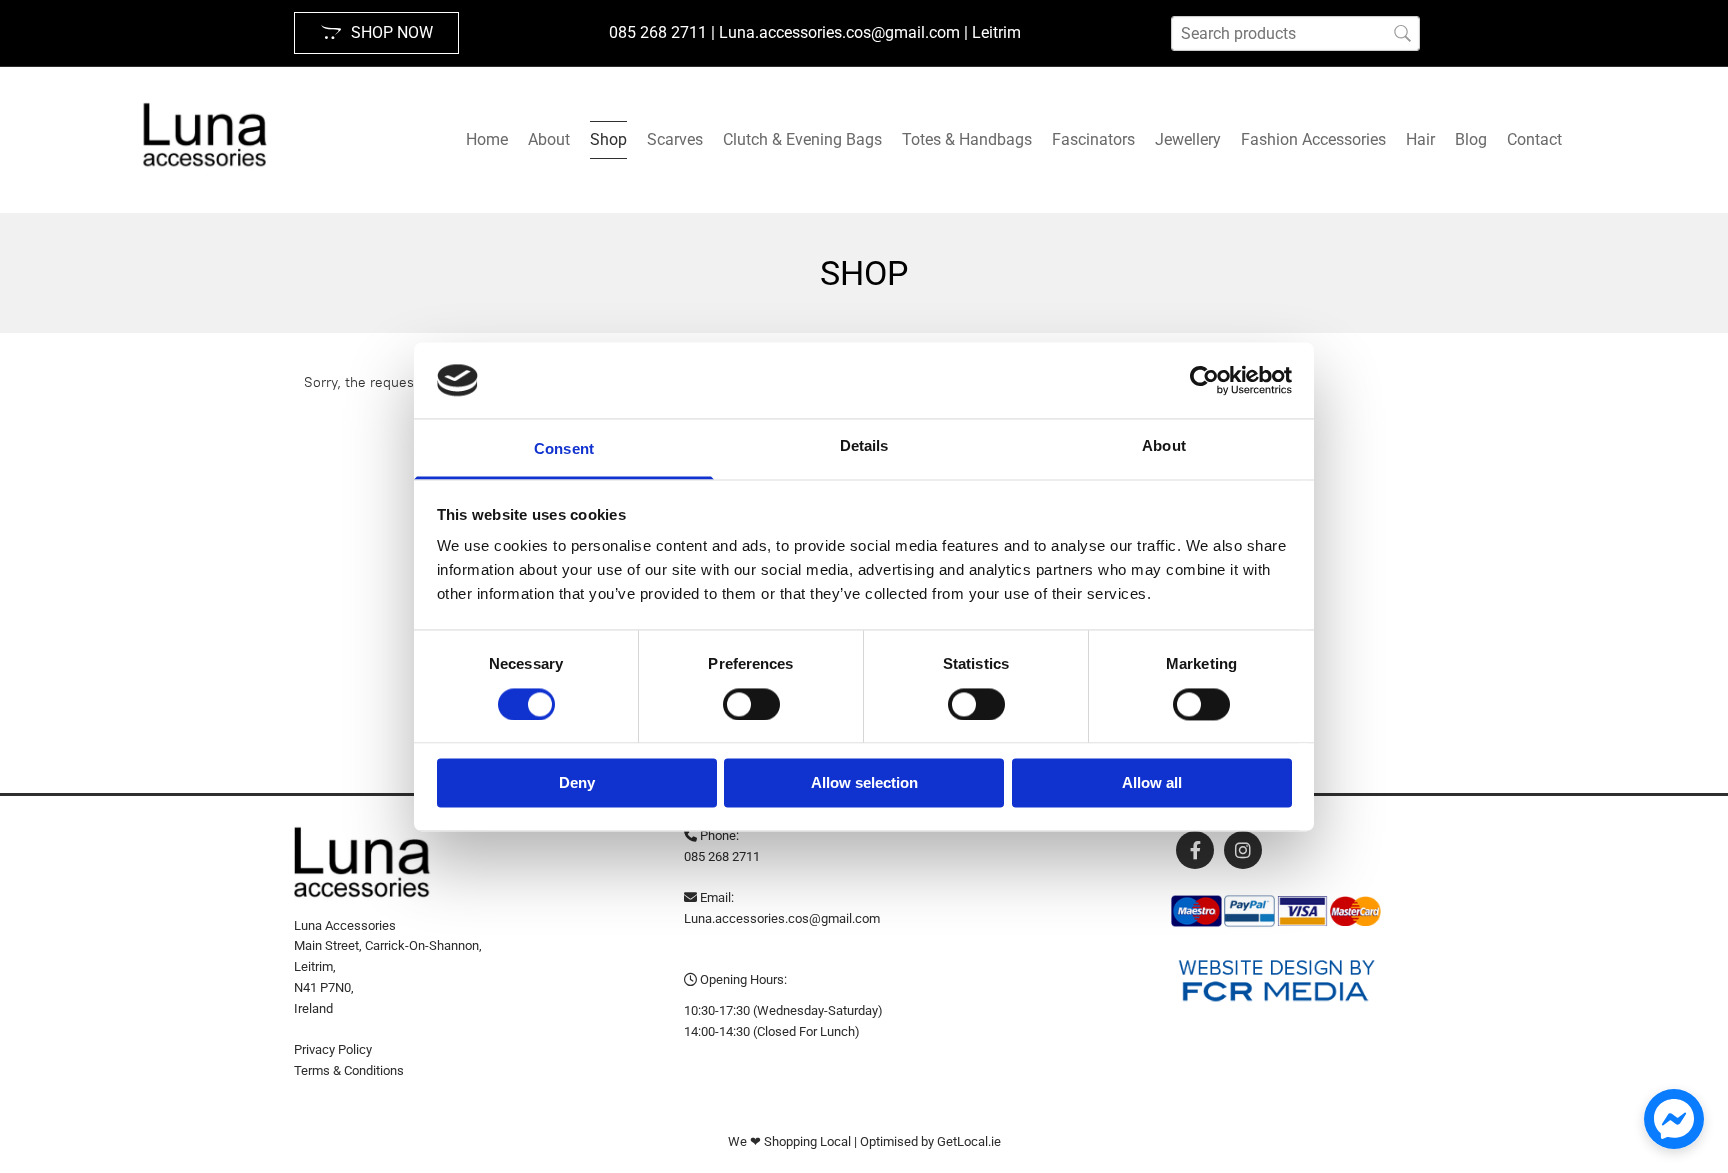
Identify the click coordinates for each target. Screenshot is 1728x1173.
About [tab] (1164, 446)
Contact (1534, 139)
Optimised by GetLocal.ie (930, 1141)
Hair (1420, 139)
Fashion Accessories (1313, 139)
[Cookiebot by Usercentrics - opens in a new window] (1204, 380)
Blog (1471, 139)
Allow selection (864, 783)
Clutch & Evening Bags (802, 139)
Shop (608, 139)
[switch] (751, 704)
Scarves (675, 139)
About (549, 139)
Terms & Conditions (349, 1070)
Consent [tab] (564, 449)
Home (487, 139)
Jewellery (1188, 139)
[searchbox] (1295, 33)
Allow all (1152, 783)
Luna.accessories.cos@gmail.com (782, 918)
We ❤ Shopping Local (789, 1141)
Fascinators (1093, 139)
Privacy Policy (333, 1049)
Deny (577, 783)
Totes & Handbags (967, 139)
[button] (376, 33)
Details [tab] (864, 446)
